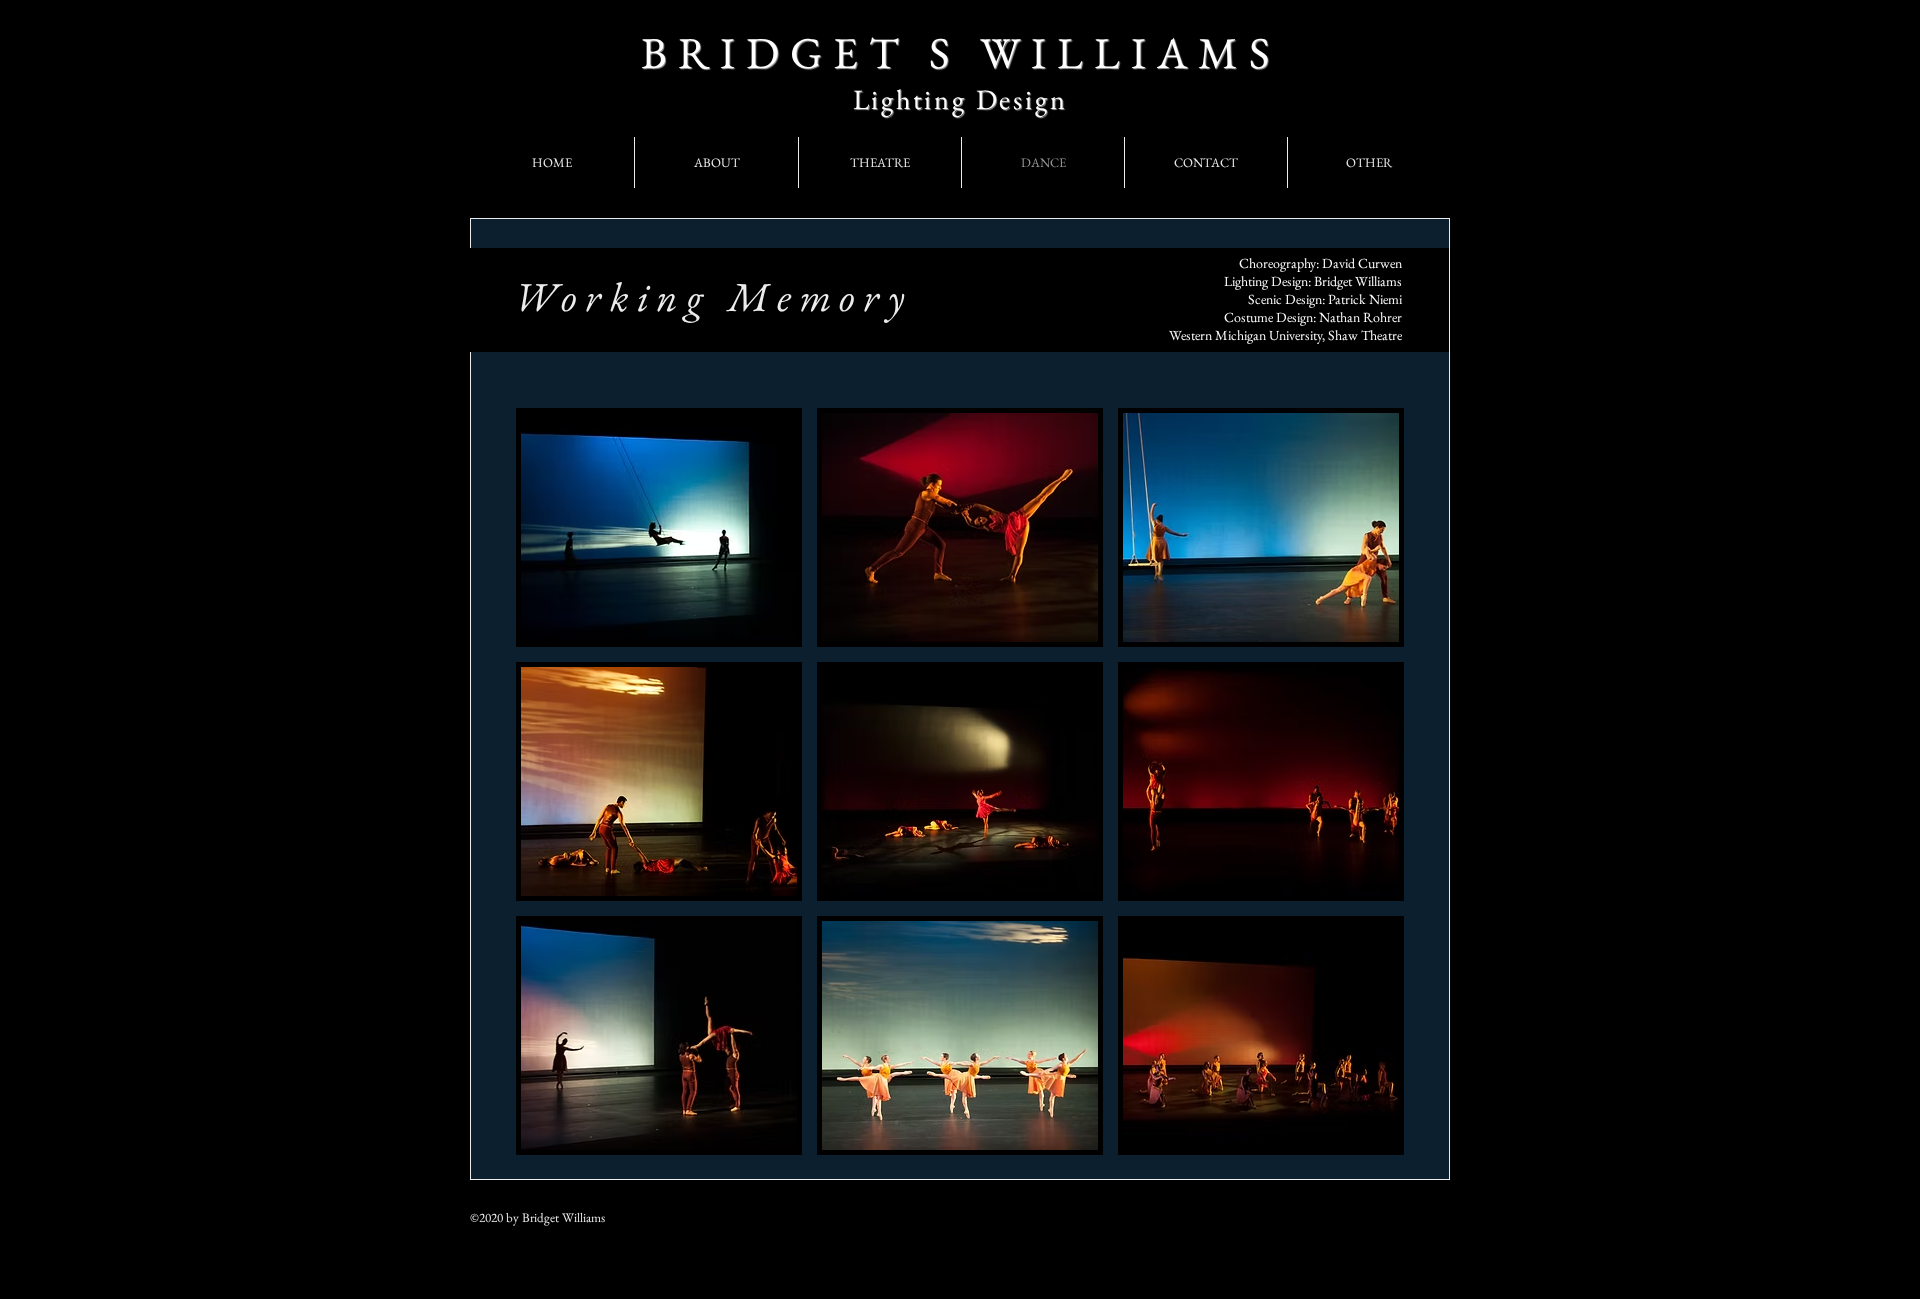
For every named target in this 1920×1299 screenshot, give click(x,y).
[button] (659, 527)
